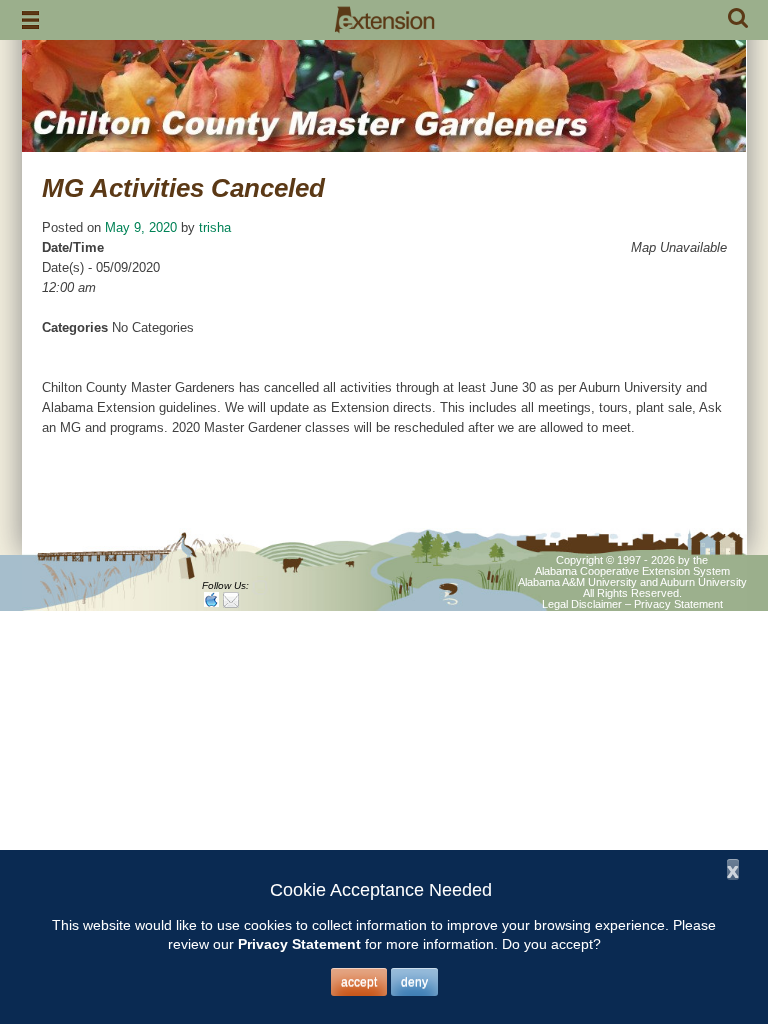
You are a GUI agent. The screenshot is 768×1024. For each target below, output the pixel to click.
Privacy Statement (678, 604)
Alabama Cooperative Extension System (632, 571)
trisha (215, 227)
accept (359, 982)
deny (414, 982)
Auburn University (703, 582)
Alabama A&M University (577, 582)
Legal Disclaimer (582, 604)
